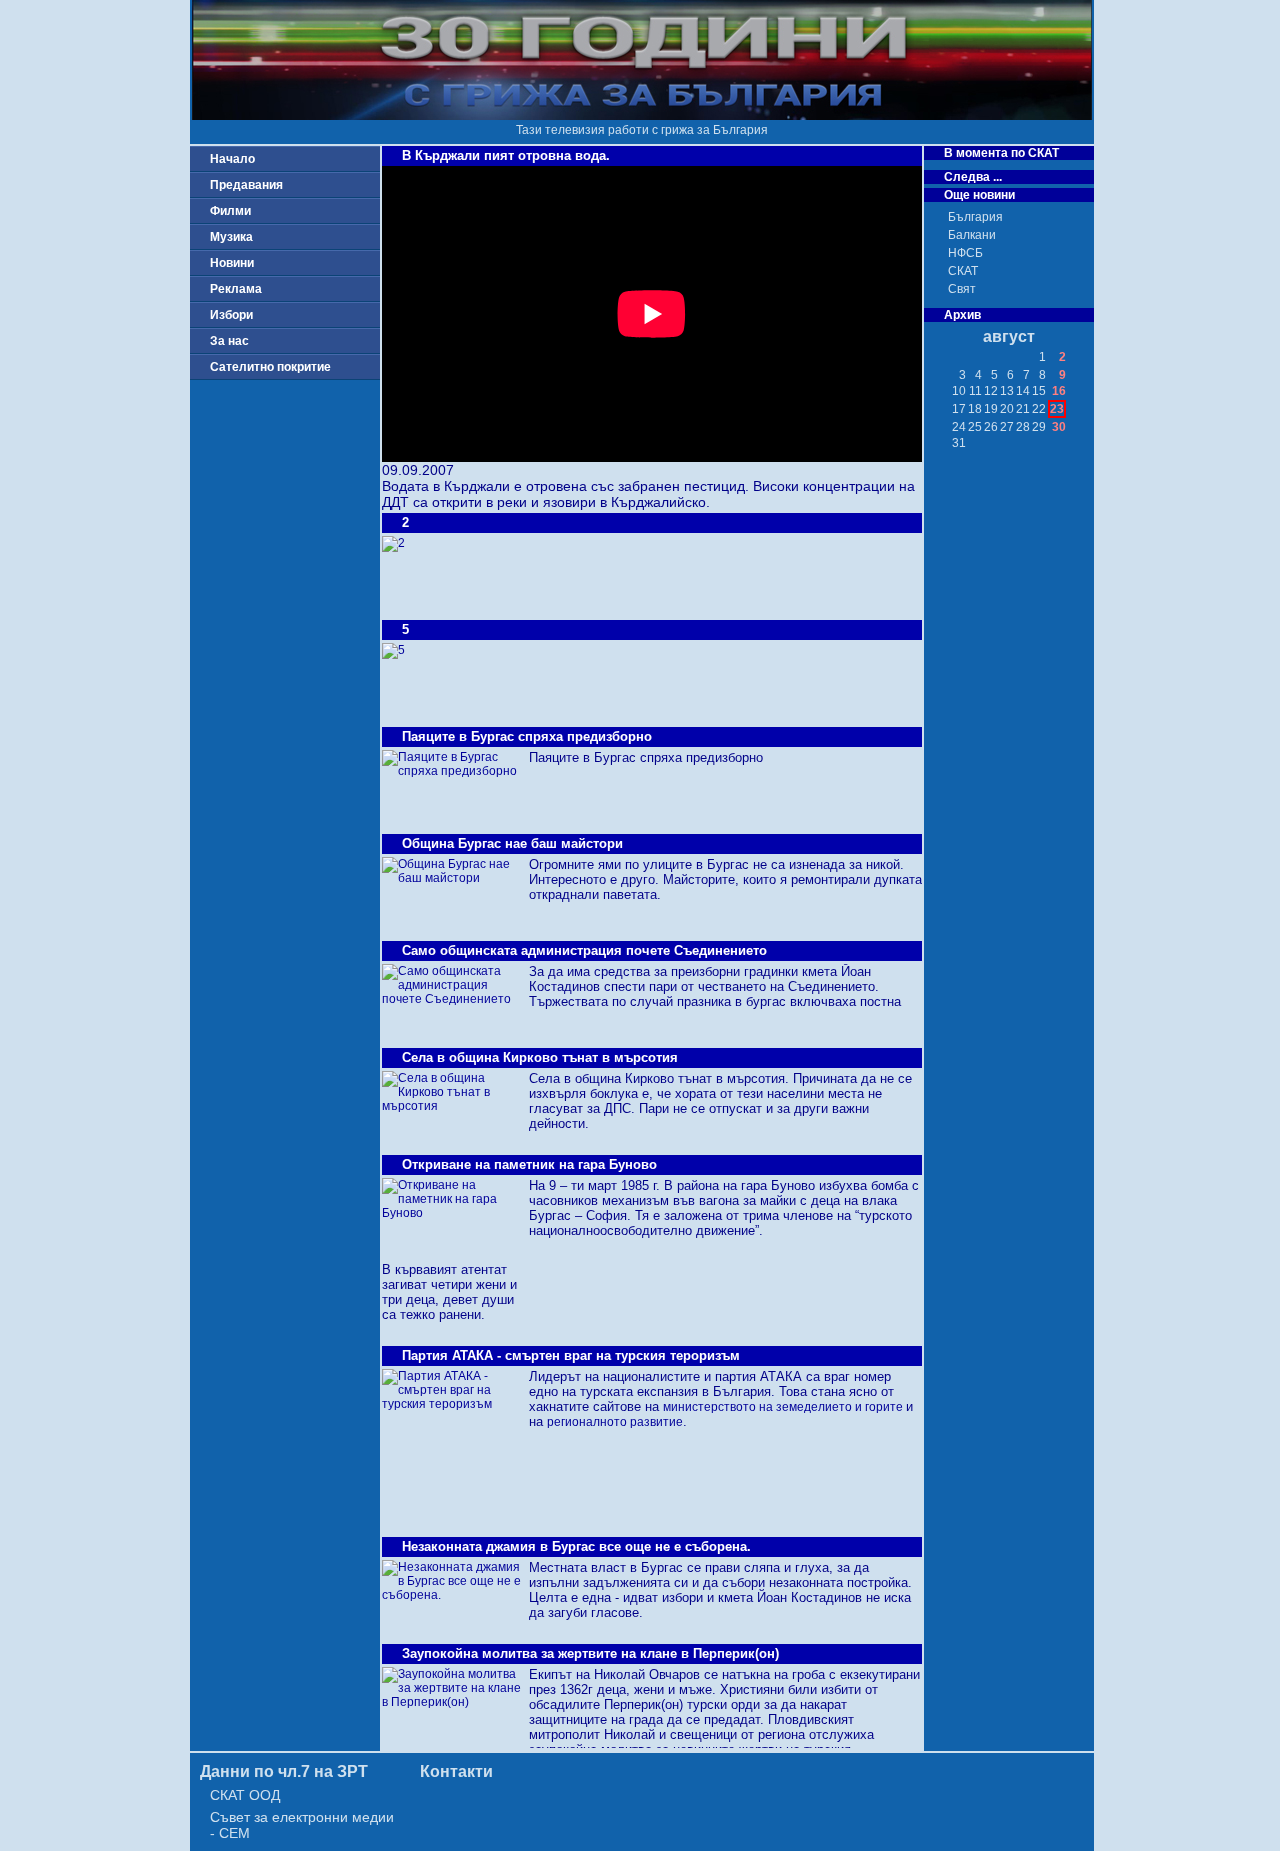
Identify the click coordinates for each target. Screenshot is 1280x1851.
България (975, 217)
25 (975, 427)
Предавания (246, 185)
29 (1039, 427)
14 (1023, 391)
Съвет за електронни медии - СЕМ (302, 1825)
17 (959, 409)
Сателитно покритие (270, 367)
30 (1059, 427)
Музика (231, 237)
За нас (229, 341)
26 (991, 427)
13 (1007, 391)
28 (1023, 427)
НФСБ (965, 253)
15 (1039, 391)
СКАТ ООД (245, 1795)
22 (1039, 409)
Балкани (972, 235)
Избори (231, 315)
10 (959, 391)
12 (991, 391)
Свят (962, 289)
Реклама (236, 289)
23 (1057, 409)
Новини (232, 263)
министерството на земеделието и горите (784, 1407)
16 (1059, 391)
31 (959, 443)
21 (1023, 409)
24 (959, 427)
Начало (232, 159)
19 (991, 409)
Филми (230, 211)
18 (975, 409)
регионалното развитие (615, 1422)
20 (1007, 409)
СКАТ (963, 271)
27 (1007, 427)
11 (975, 391)
